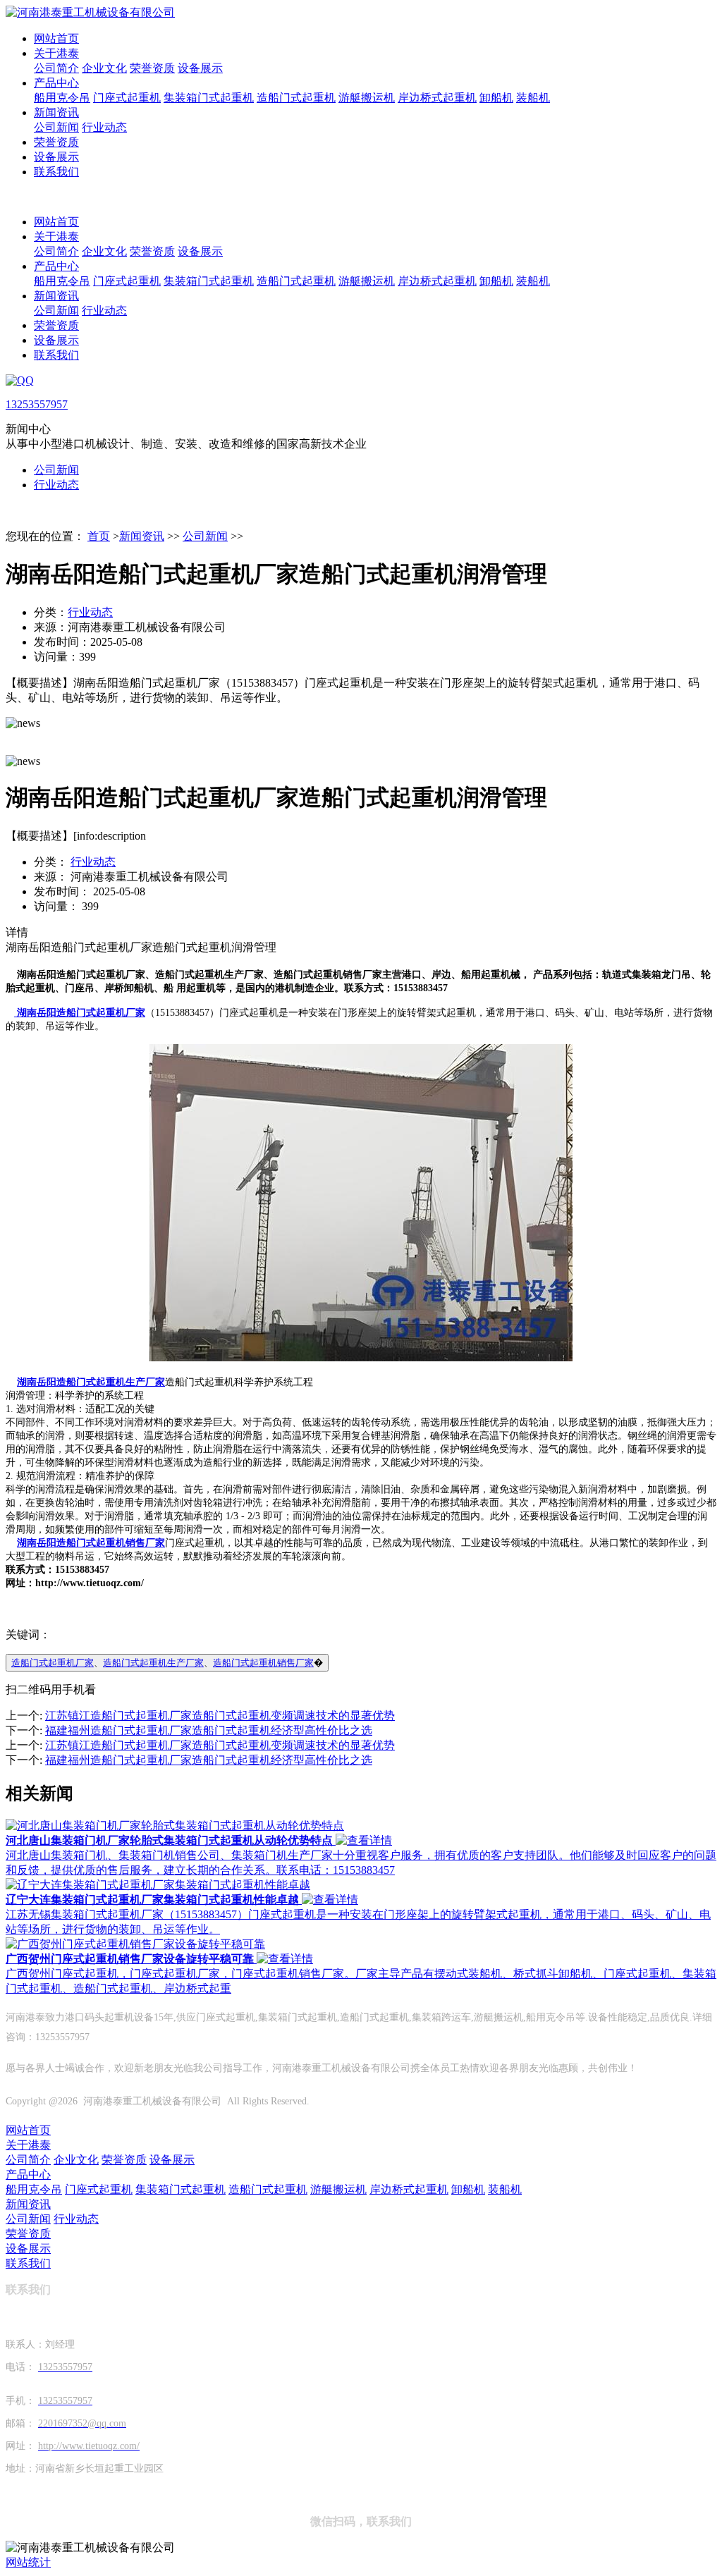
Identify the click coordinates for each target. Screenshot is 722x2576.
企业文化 (104, 68)
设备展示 (200, 68)
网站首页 (56, 38)
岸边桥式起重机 (437, 98)
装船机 (533, 98)
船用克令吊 (62, 98)
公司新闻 (56, 127)
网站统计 (28, 2562)
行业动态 (104, 127)
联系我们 (56, 172)
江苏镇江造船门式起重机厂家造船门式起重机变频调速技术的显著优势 (220, 1716)
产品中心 (56, 83)
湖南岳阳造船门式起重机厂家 (80, 1013)
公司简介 (56, 68)
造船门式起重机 (296, 98)
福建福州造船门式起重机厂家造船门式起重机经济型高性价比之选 (209, 1730)
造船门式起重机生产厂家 (153, 1663)
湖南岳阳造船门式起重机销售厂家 (91, 1543)
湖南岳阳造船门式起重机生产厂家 (91, 1382)
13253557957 (37, 404)
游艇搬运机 (367, 98)
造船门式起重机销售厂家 (263, 1663)
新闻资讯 (56, 112)
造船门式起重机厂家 (53, 1663)
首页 (99, 536)
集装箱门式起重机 (209, 98)
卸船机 (496, 98)
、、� (167, 1663)
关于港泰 (56, 53)
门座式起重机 (127, 98)
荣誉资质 (152, 68)
